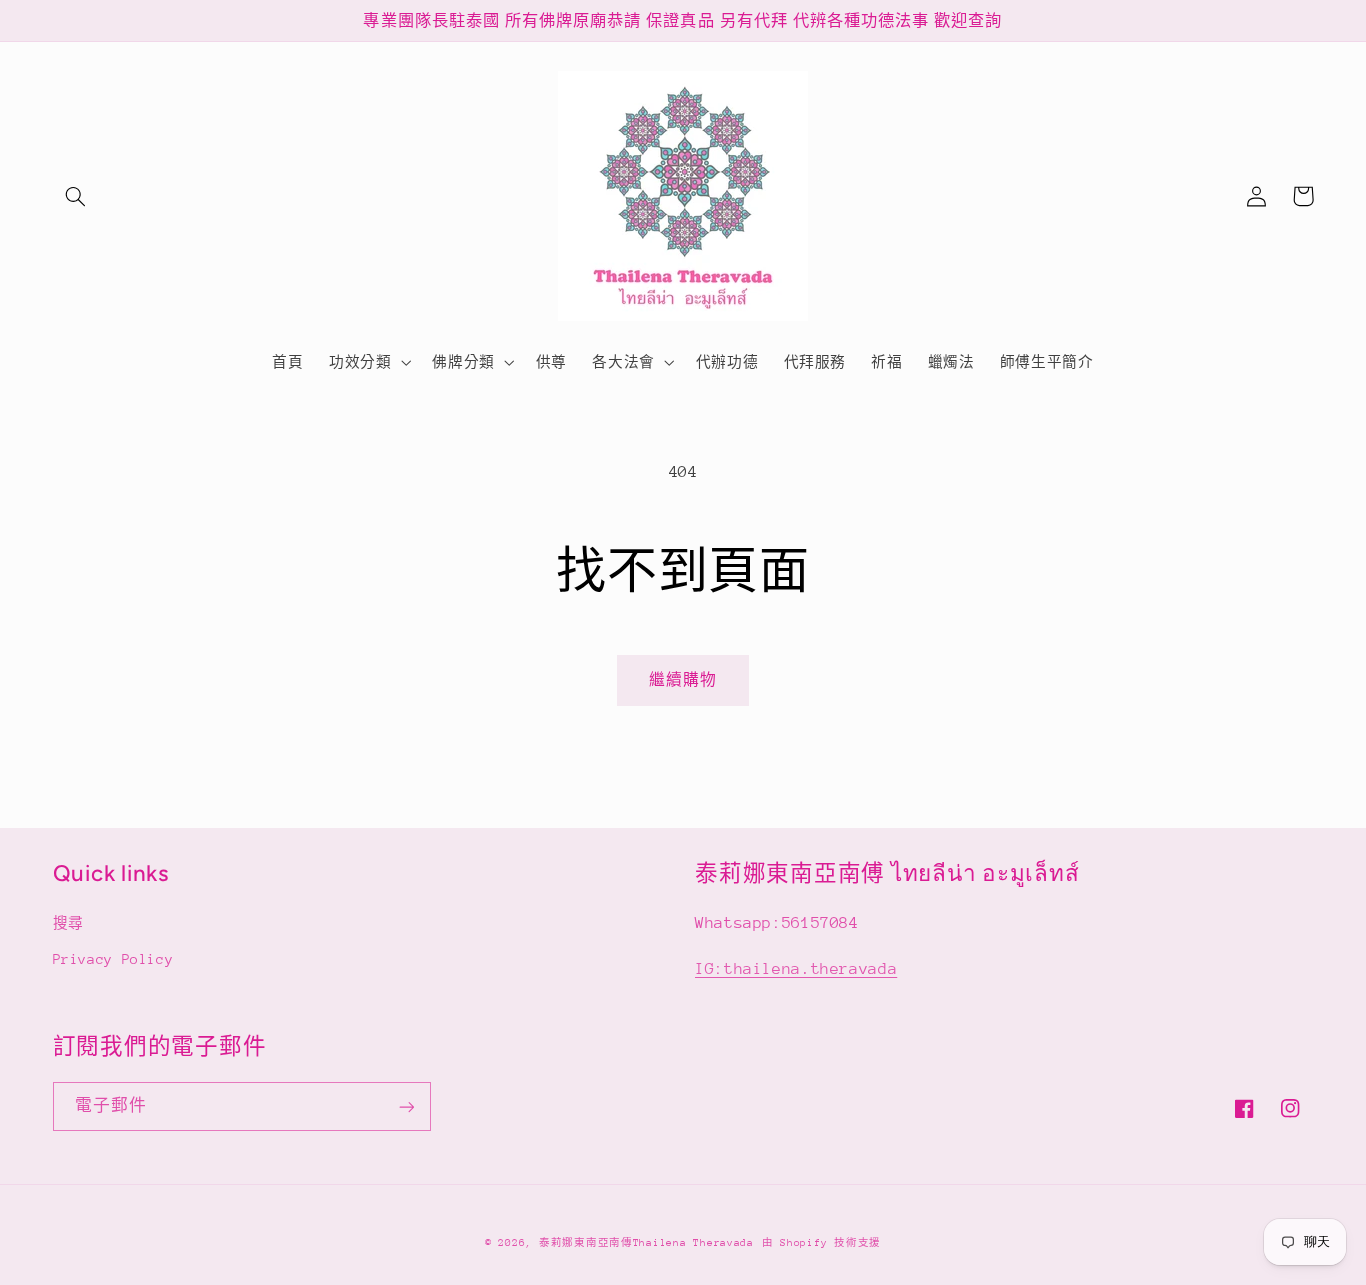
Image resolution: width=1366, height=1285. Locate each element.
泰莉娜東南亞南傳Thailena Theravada (646, 1243)
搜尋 (68, 923)
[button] (76, 196)
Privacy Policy (113, 959)
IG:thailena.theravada (796, 969)
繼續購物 (683, 679)
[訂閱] (406, 1106)
